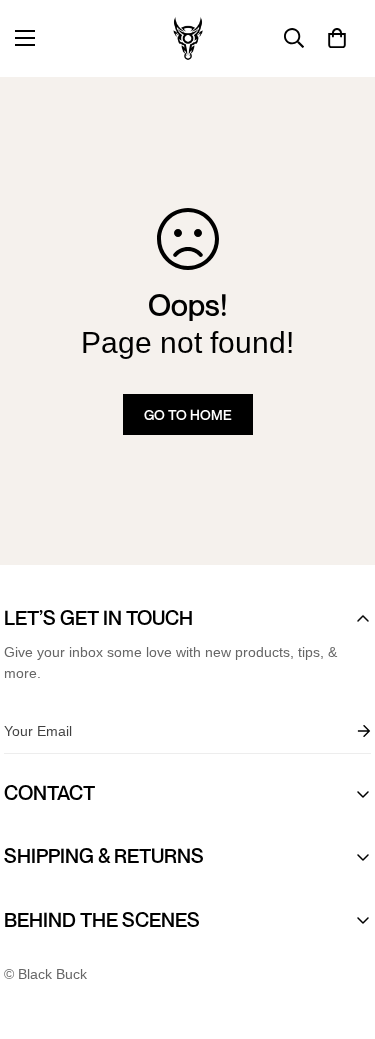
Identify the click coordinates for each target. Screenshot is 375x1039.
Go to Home (188, 414)
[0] (337, 38)
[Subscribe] (348, 731)
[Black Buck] (188, 38)
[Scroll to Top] (339, 933)
